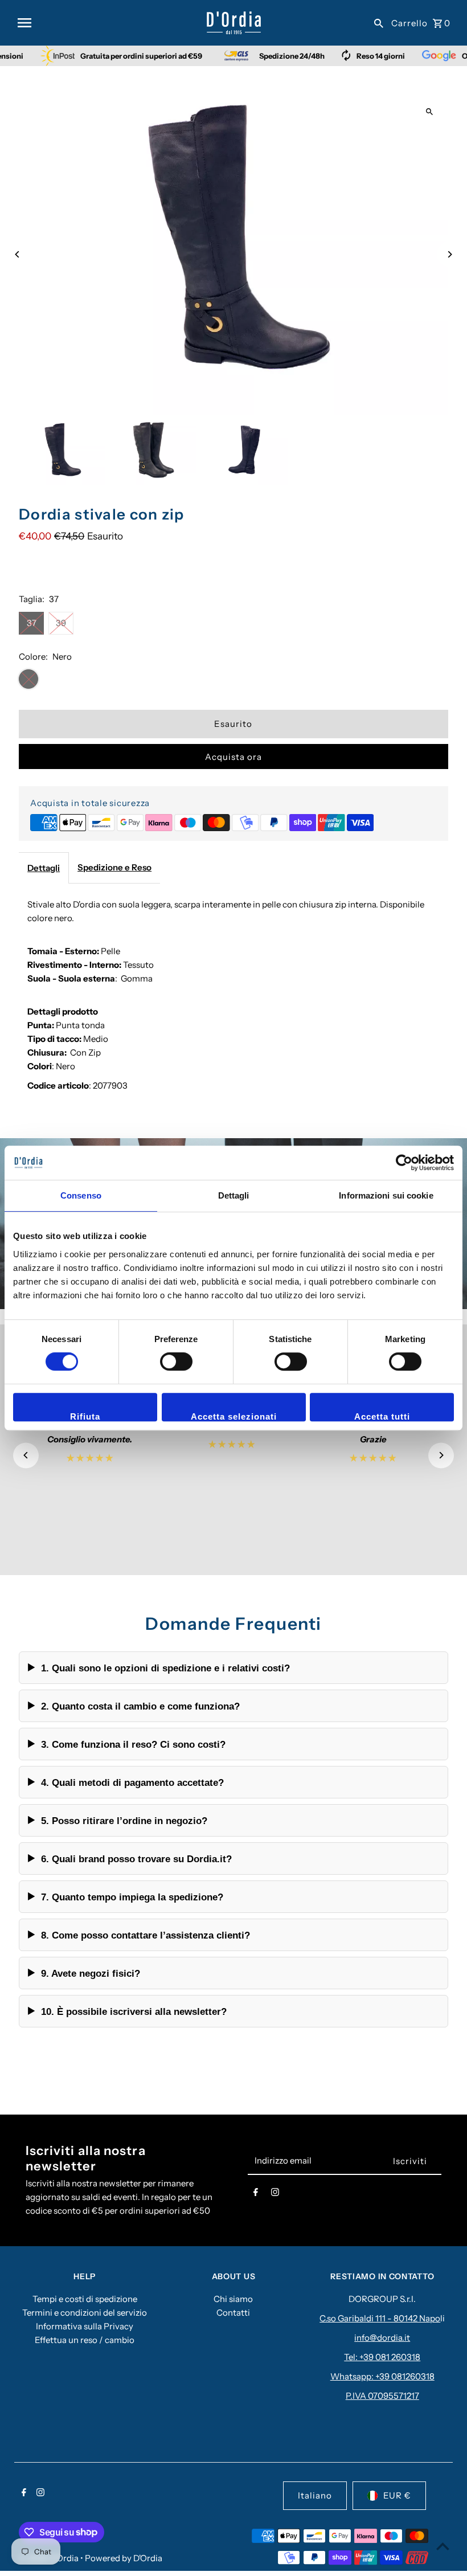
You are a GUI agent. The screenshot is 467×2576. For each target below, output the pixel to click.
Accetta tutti (382, 1416)
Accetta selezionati (234, 1416)
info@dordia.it (382, 2338)
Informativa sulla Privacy (85, 2326)
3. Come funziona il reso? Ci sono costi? (133, 1744)
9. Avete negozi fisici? (91, 1973)
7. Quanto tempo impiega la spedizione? (132, 1897)
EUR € (397, 2495)
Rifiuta (85, 1416)
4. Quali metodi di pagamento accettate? (132, 1782)
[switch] (176, 1361)
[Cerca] (379, 23)
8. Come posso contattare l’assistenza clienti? (146, 1935)
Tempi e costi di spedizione (85, 2299)
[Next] (450, 254)
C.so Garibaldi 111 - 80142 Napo (380, 2318)
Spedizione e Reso (114, 867)
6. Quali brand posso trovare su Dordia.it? (136, 1859)
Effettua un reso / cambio (85, 2340)
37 (32, 623)
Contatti (233, 2313)
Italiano (315, 2495)
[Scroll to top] (443, 2546)
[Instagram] (275, 2194)
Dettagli (44, 868)
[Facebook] (256, 2194)
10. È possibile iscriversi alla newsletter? (134, 2011)
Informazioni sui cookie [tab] (386, 1195)
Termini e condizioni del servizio (85, 2313)
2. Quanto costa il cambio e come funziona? (140, 1706)
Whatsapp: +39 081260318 (382, 2376)
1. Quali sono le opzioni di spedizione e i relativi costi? (165, 1668)
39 (61, 623)
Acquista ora (233, 757)
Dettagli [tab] (234, 1195)
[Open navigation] (108, 23)
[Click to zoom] (430, 112)
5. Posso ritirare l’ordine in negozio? (124, 1821)
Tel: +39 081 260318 (382, 2357)
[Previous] (17, 254)
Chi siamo (233, 2299)
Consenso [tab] (81, 1195)
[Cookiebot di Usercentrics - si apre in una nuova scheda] (404, 1163)
